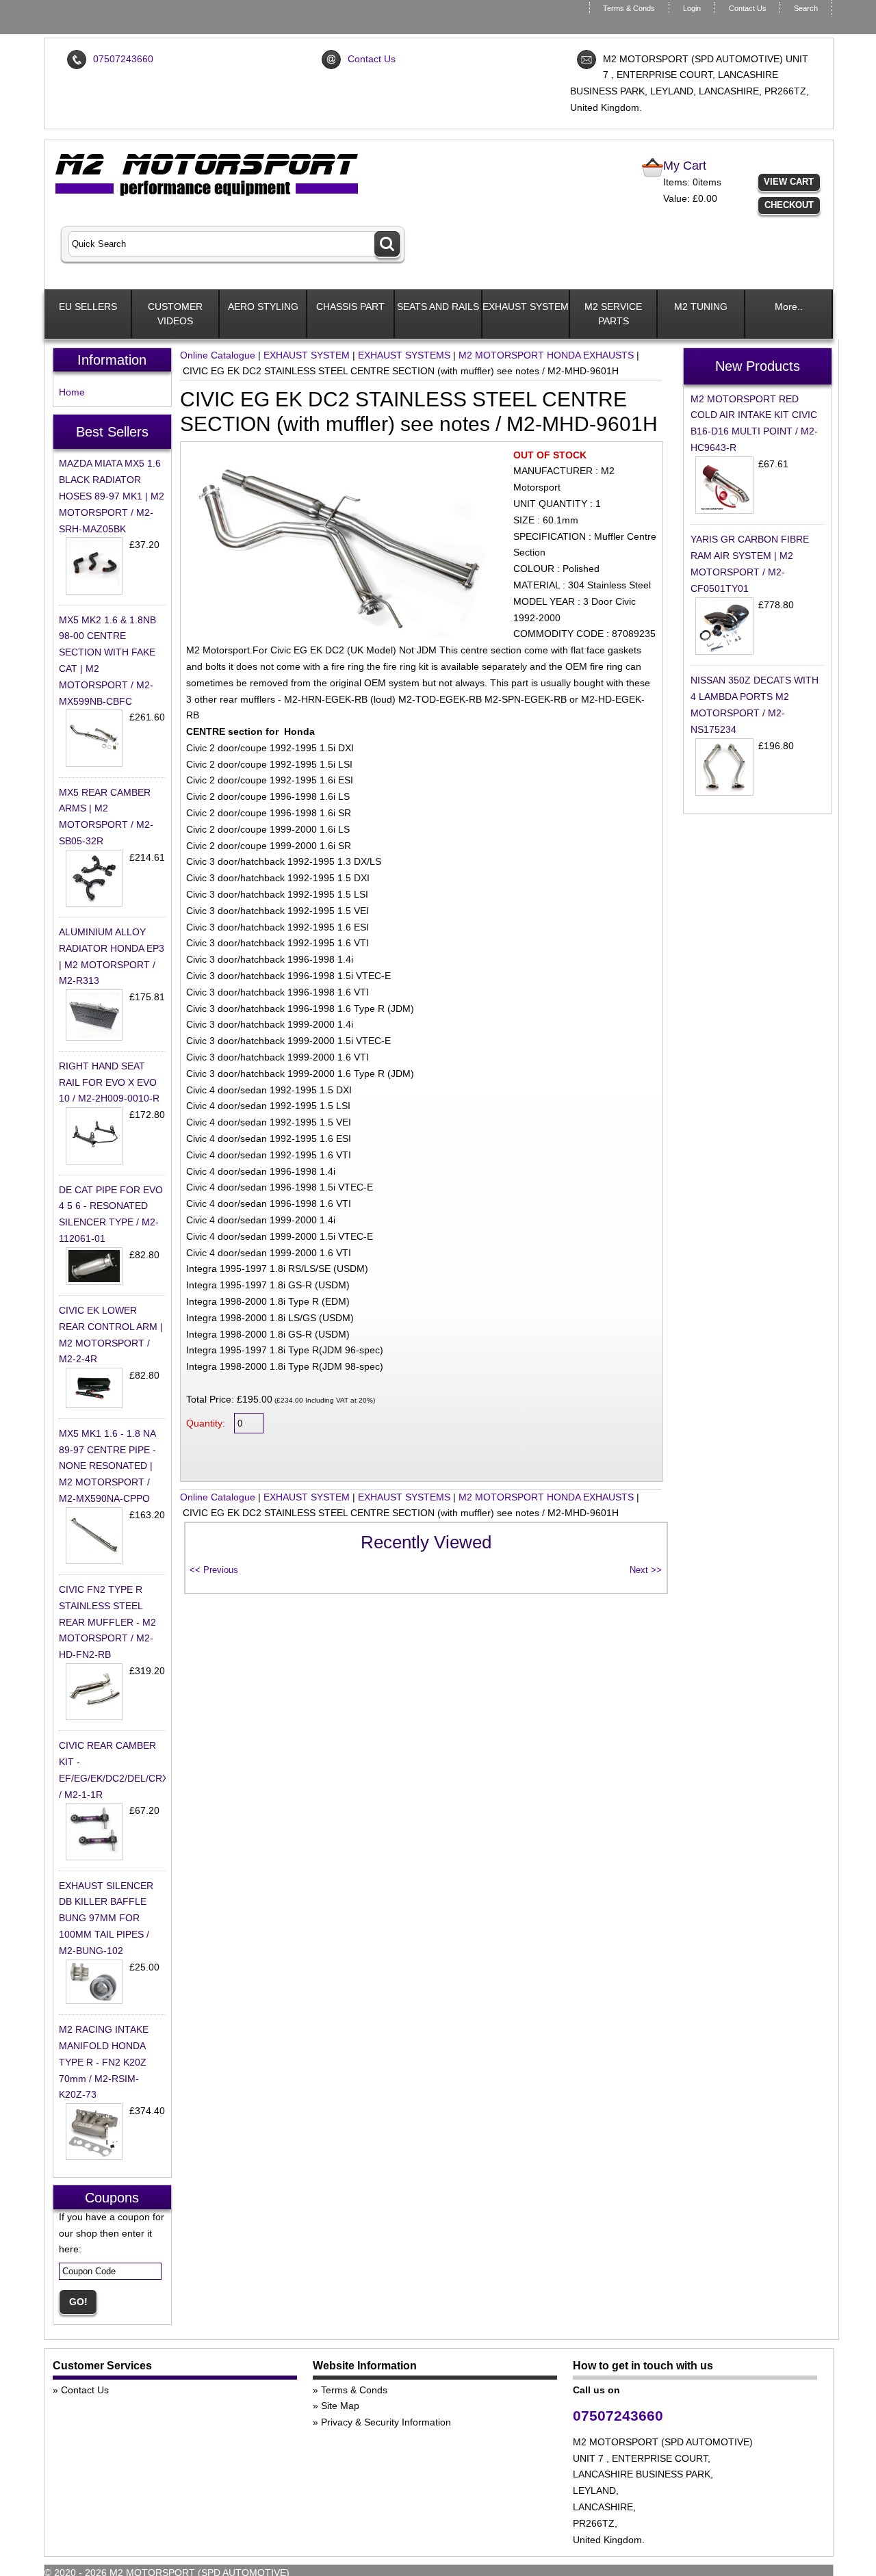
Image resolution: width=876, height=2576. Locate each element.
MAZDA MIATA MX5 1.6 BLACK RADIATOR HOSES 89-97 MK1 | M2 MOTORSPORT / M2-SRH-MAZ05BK (112, 496)
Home (72, 392)
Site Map (340, 2406)
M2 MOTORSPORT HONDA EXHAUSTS (546, 355)
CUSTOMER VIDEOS (175, 314)
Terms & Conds (629, 8)
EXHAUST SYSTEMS (404, 355)
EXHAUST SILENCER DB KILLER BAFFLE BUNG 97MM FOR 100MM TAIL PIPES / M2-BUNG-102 (106, 1918)
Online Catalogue (218, 355)
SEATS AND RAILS (438, 307)
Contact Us (748, 8)
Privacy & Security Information (386, 2422)
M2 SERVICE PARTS (613, 314)
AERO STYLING (263, 307)
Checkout (789, 205)
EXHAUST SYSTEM (526, 307)
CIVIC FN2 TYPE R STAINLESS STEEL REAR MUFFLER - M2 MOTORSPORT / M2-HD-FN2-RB (107, 1622)
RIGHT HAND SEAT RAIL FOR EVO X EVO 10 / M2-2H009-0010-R (109, 1082)
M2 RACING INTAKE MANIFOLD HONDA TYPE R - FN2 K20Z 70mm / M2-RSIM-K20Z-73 (104, 2062)
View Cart (789, 182)
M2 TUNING (701, 307)
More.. (789, 307)
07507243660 (123, 59)
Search (806, 8)
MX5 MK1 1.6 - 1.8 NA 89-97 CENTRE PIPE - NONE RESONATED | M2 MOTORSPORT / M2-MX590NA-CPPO (107, 1466)
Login (692, 8)
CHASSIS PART (350, 307)
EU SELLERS (88, 307)
